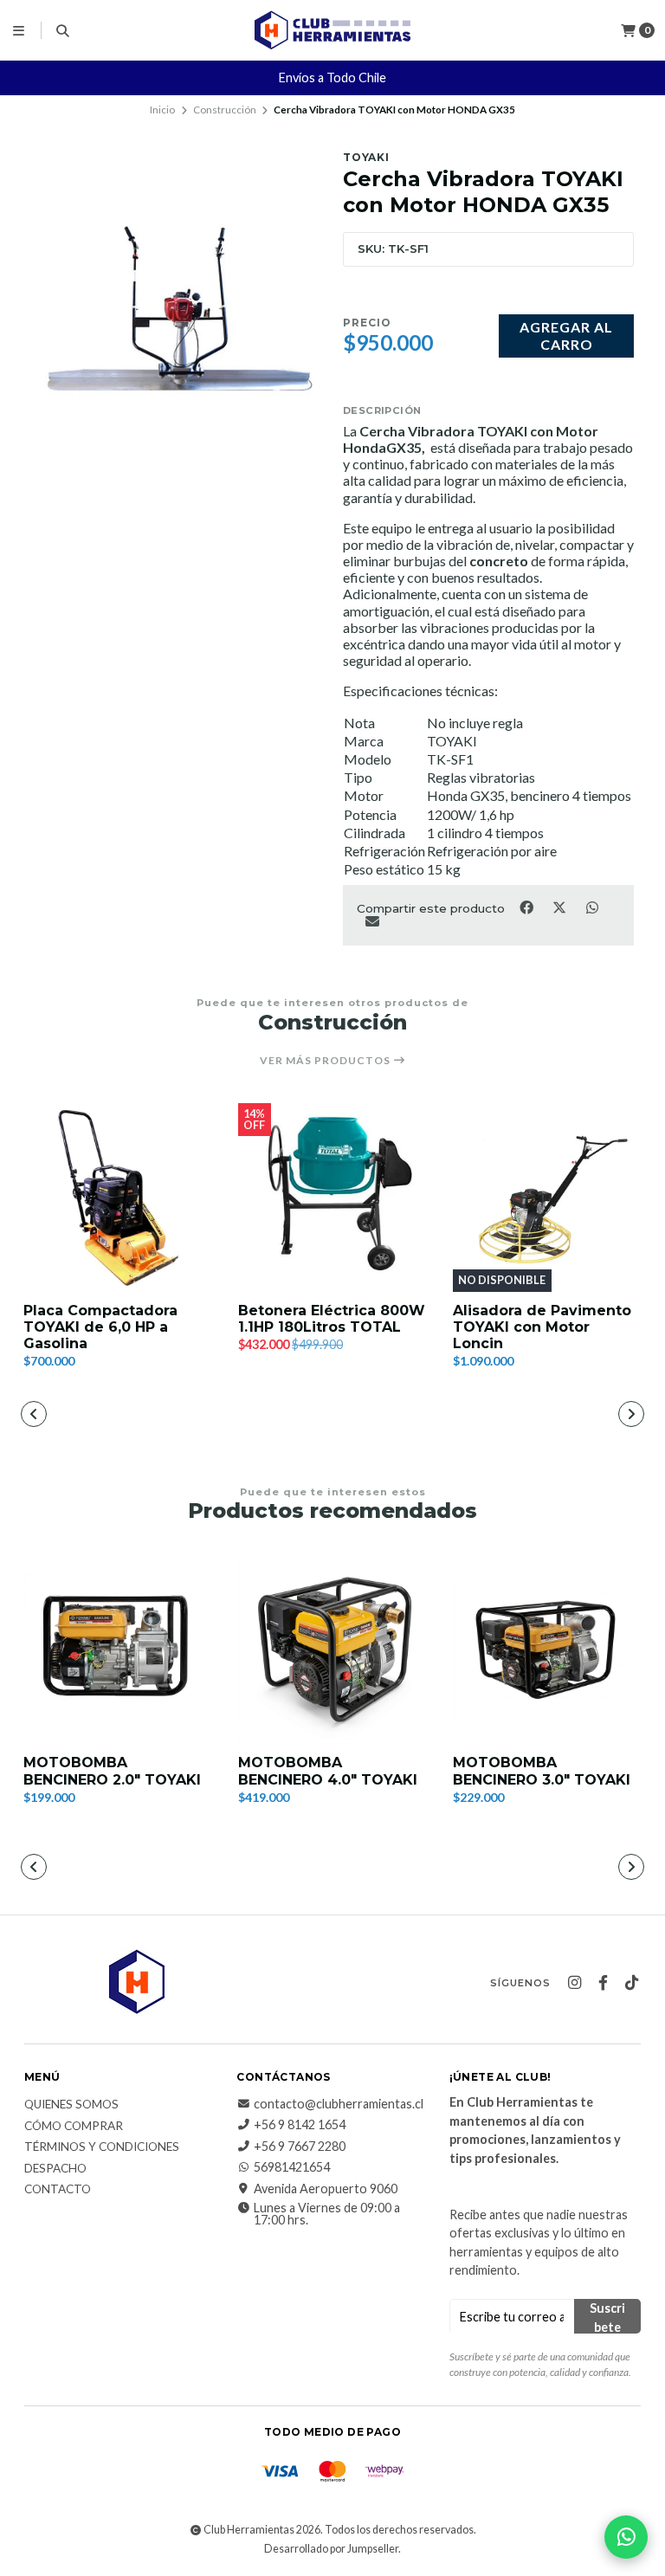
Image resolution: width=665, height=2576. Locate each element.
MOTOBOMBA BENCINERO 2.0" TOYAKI (112, 1771)
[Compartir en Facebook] (527, 907)
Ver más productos (326, 1061)
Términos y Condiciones (102, 2147)
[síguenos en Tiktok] (631, 1983)
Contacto (58, 2190)
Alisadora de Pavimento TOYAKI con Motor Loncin (542, 1327)
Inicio (162, 110)
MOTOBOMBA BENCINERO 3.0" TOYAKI (542, 1771)
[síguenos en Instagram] (574, 1983)
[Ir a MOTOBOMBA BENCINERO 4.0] (332, 1650)
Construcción (225, 110)
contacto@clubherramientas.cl (339, 2104)
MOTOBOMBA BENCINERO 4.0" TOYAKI (328, 1771)
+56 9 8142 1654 (300, 2125)
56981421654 (292, 2167)
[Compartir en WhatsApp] (592, 907)
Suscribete (607, 2317)
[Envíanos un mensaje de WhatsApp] (626, 2537)
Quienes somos (71, 2105)
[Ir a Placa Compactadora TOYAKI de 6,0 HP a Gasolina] (118, 1198)
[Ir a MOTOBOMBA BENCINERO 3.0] (547, 1650)
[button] (208, 1416)
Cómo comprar (74, 2127)
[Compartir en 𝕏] (560, 907)
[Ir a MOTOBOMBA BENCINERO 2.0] (118, 1650)
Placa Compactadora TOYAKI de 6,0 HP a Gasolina (100, 1327)
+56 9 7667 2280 (300, 2147)
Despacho (55, 2169)
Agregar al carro (566, 335)
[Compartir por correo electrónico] (372, 921)
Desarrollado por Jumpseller (331, 2549)
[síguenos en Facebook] (603, 1983)
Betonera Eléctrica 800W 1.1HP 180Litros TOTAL (332, 1319)
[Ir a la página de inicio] (332, 30)
